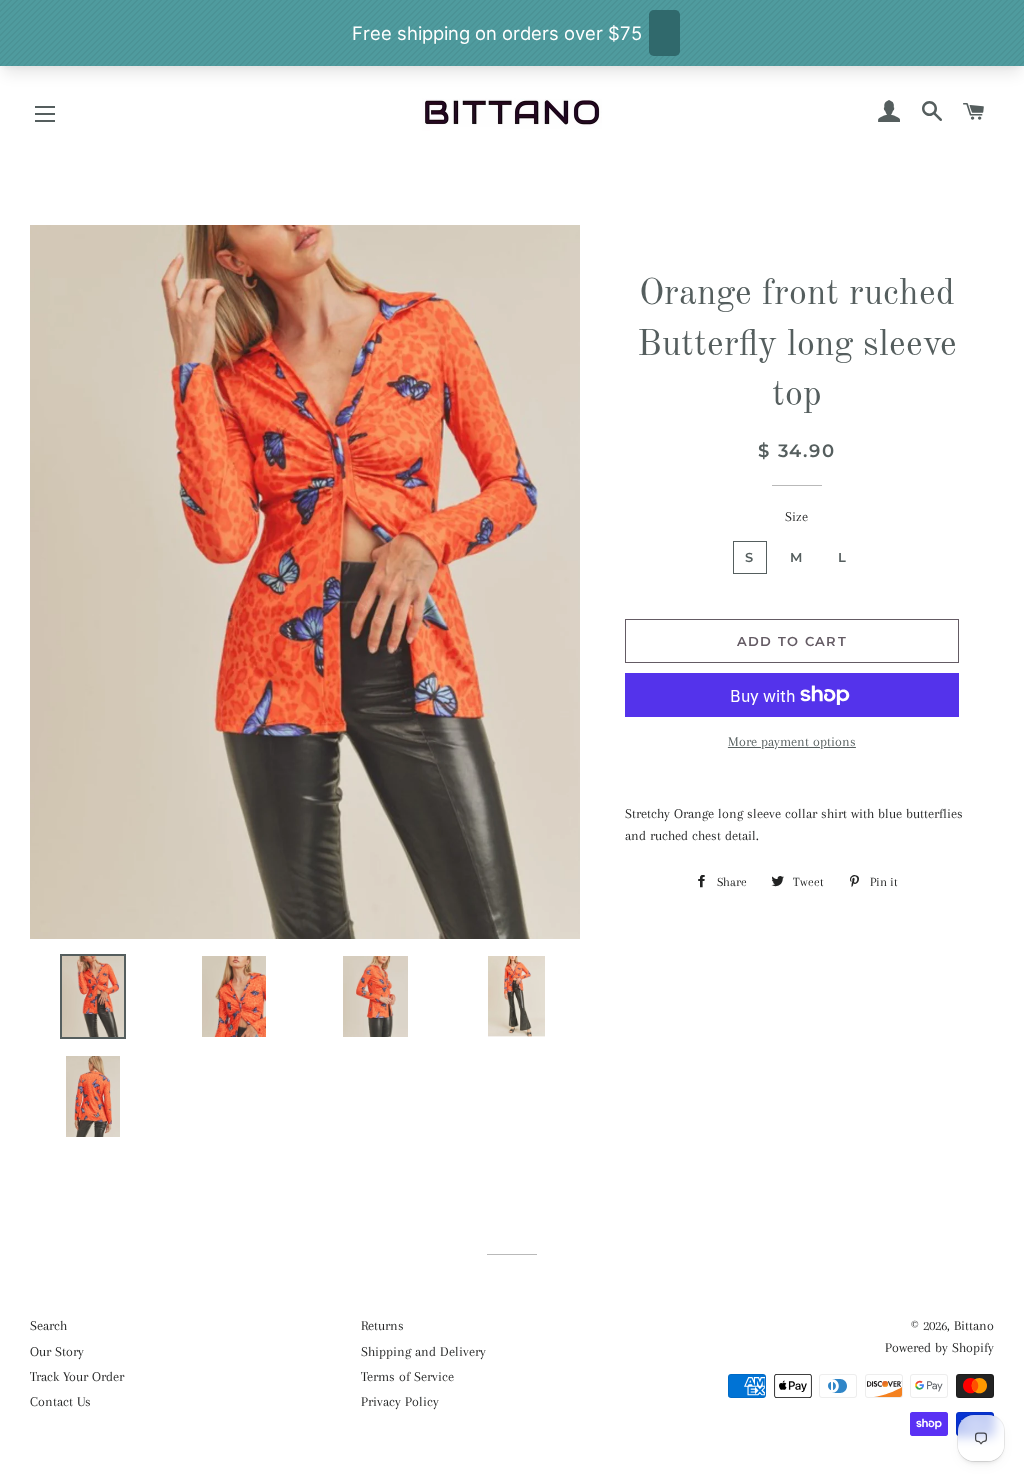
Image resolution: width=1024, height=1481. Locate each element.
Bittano (974, 1325)
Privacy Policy (400, 1401)
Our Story (57, 1351)
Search (48, 1325)
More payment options (792, 741)
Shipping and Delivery (423, 1351)
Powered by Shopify (939, 1347)
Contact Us (60, 1401)
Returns (382, 1325)
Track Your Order (77, 1376)
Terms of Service (407, 1376)
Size (796, 516)
